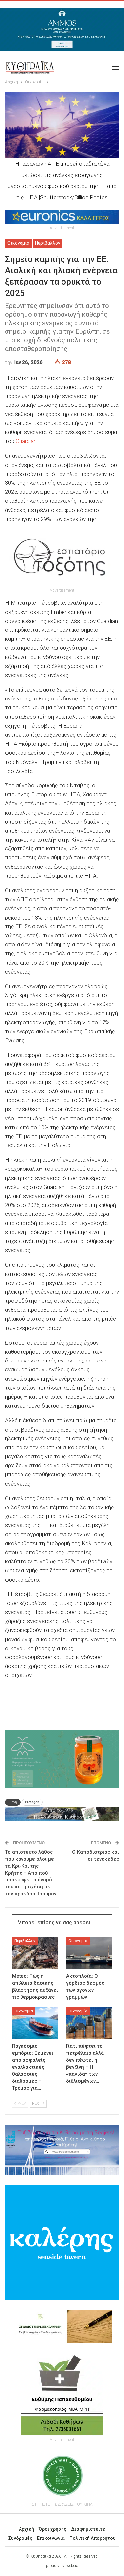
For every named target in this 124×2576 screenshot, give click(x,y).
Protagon (32, 1802)
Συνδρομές (20, 2538)
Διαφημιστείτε (88, 2529)
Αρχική (26, 2529)
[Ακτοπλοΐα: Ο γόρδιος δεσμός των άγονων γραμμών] (89, 1953)
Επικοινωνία (51, 2538)
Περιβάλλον (48, 243)
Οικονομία (18, 243)
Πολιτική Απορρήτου (93, 2538)
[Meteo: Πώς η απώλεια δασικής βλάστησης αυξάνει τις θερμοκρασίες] (35, 1953)
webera (72, 2566)
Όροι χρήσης (53, 2529)
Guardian (26, 441)
